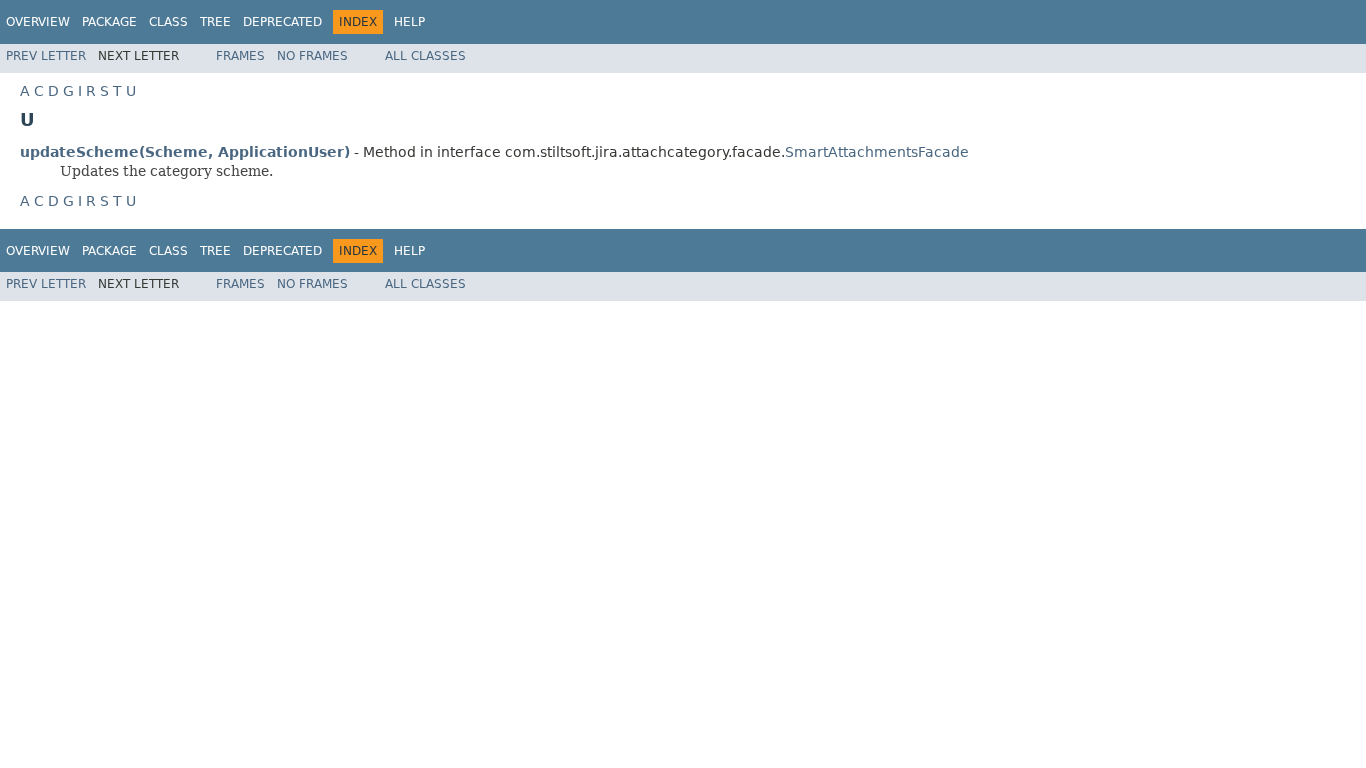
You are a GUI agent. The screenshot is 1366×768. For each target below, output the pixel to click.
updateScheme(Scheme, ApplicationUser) (185, 152)
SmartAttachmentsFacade (877, 152)
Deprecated (282, 22)
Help (409, 22)
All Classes (425, 56)
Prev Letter (46, 56)
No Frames (312, 56)
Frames (240, 56)
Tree (215, 22)
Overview (38, 22)
